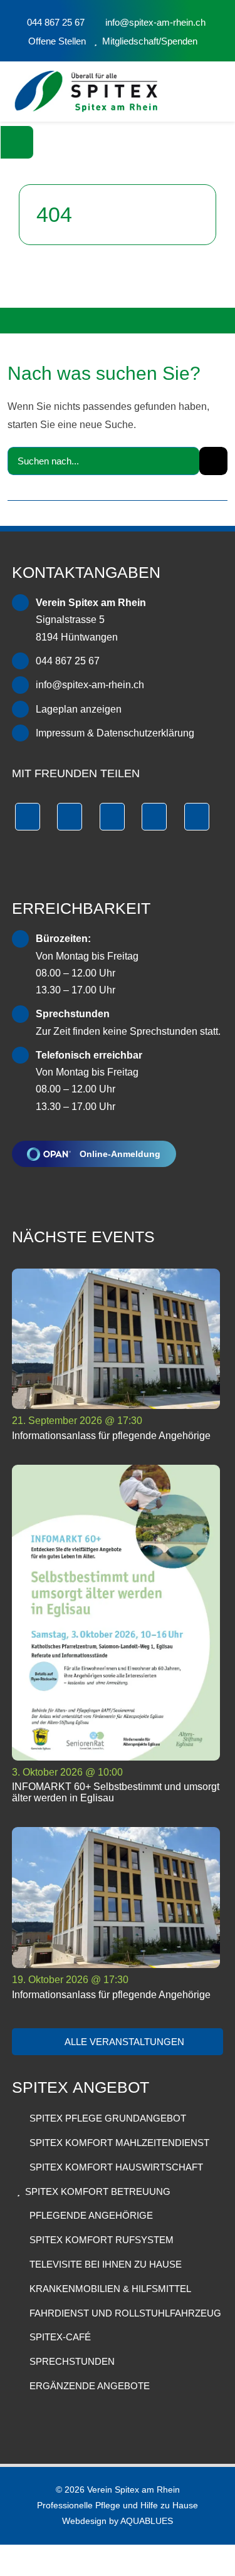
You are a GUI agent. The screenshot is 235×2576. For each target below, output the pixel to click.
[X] (70, 817)
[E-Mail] (197, 817)
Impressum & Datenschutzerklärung (115, 733)
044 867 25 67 (68, 661)
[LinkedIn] (112, 817)
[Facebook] (28, 817)
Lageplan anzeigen (79, 709)
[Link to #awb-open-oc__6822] (17, 142)
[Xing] (154, 817)
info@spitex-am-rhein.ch (90, 685)
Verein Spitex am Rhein (133, 2490)
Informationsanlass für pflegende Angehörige (111, 1436)
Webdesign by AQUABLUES (118, 2521)
